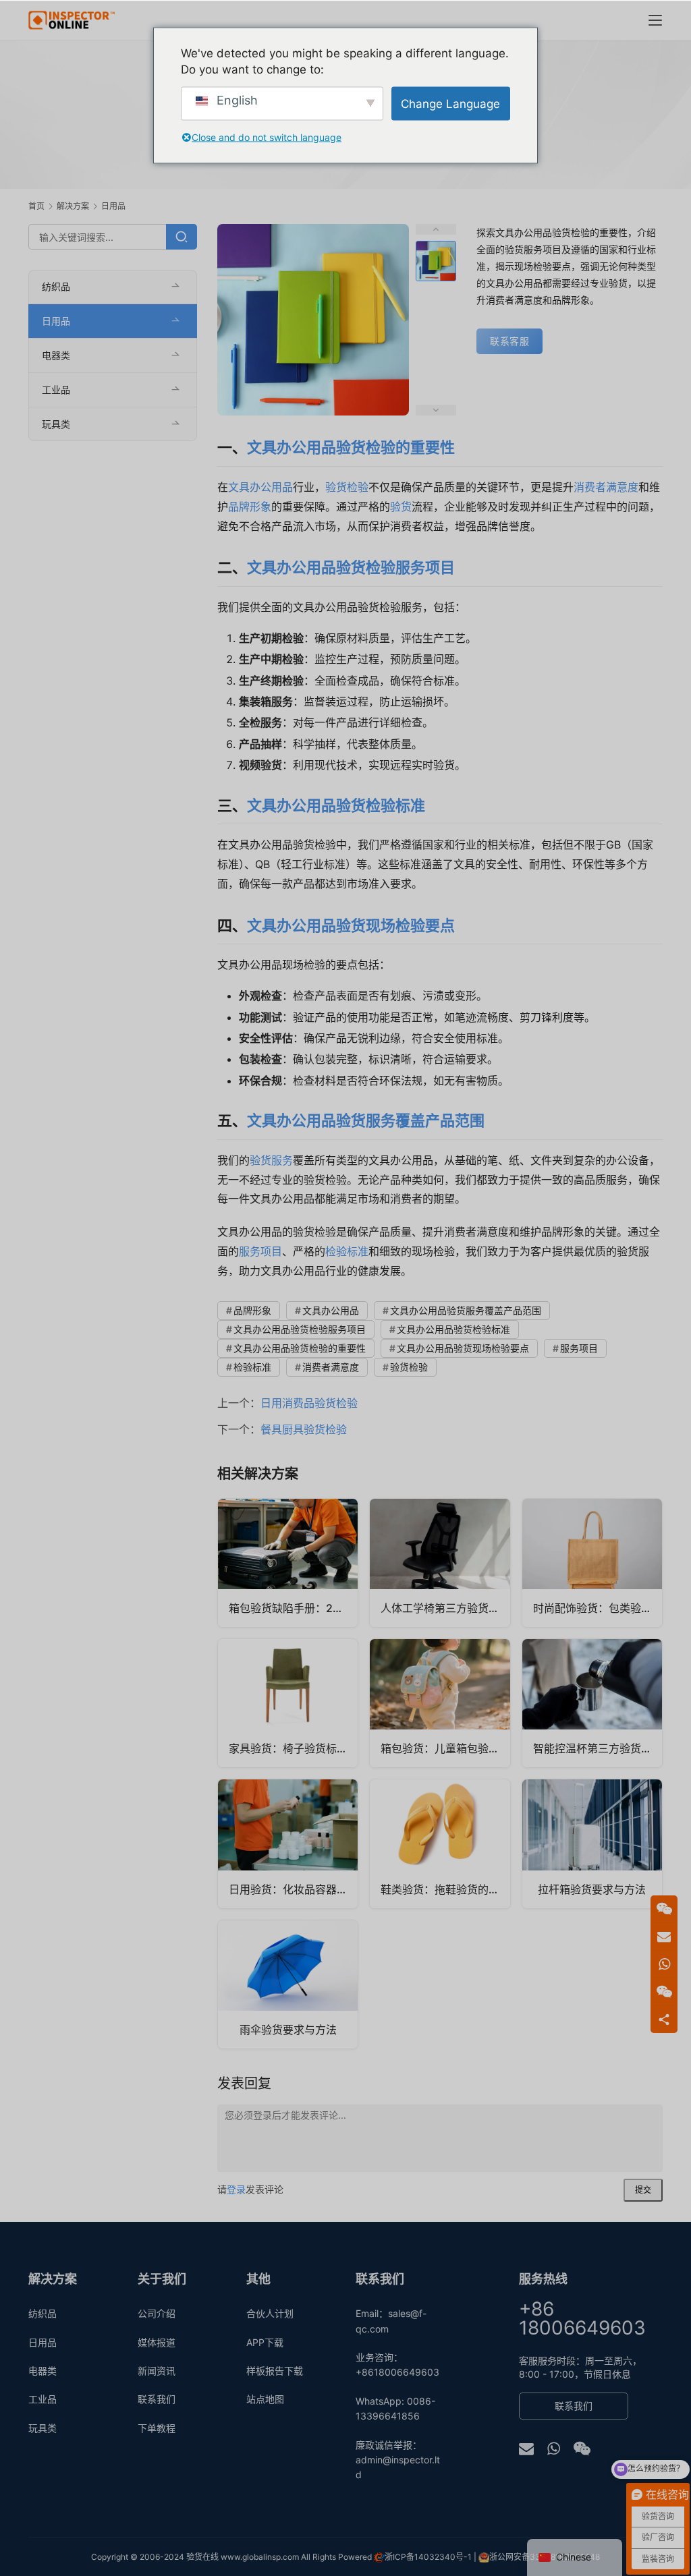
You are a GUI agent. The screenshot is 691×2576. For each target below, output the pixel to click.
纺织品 (56, 286)
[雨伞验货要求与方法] (288, 1984)
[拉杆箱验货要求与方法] (592, 1843)
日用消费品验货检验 (309, 1403)
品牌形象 (250, 507)
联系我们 (157, 2399)
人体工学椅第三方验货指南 (445, 1608)
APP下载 (265, 2342)
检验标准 (347, 1251)
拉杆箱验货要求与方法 (592, 1889)
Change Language (450, 103)
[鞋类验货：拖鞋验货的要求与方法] (440, 1843)
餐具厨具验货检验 (304, 1429)
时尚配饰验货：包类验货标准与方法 (598, 1608)
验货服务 (271, 1160)
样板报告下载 (275, 2371)
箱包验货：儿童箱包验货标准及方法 (445, 1748)
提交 (643, 2190)
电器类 (56, 355)
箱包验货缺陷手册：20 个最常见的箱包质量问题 (293, 1608)
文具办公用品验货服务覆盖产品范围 (366, 1120)
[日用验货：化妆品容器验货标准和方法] (288, 1843)
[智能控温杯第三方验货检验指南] (592, 1703)
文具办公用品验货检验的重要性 (351, 447)
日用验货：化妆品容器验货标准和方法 (293, 1889)
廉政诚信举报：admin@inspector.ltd (398, 2460)
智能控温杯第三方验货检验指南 (598, 1748)
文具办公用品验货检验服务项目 (351, 567)
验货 (401, 507)
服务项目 (260, 1251)
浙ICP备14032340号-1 (428, 2557)
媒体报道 (157, 2342)
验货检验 (347, 487)
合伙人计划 (270, 2313)
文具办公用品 (260, 487)
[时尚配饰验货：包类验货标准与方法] (592, 1563)
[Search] (182, 237)
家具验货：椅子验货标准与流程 (293, 1748)
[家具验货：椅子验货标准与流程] (288, 1703)
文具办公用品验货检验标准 (336, 805)
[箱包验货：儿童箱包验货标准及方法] (440, 1703)
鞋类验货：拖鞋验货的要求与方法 (445, 1889)
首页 (36, 206)
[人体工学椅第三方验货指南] (440, 1563)
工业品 (56, 390)
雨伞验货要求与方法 (288, 2030)
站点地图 (265, 2399)
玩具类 (56, 424)
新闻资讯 (157, 2371)
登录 (236, 2189)
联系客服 (509, 341)
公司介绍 (157, 2313)
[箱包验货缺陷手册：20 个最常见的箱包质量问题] (288, 1563)
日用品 (56, 321)
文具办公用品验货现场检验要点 (351, 925)
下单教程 (157, 2428)
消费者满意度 (606, 487)
